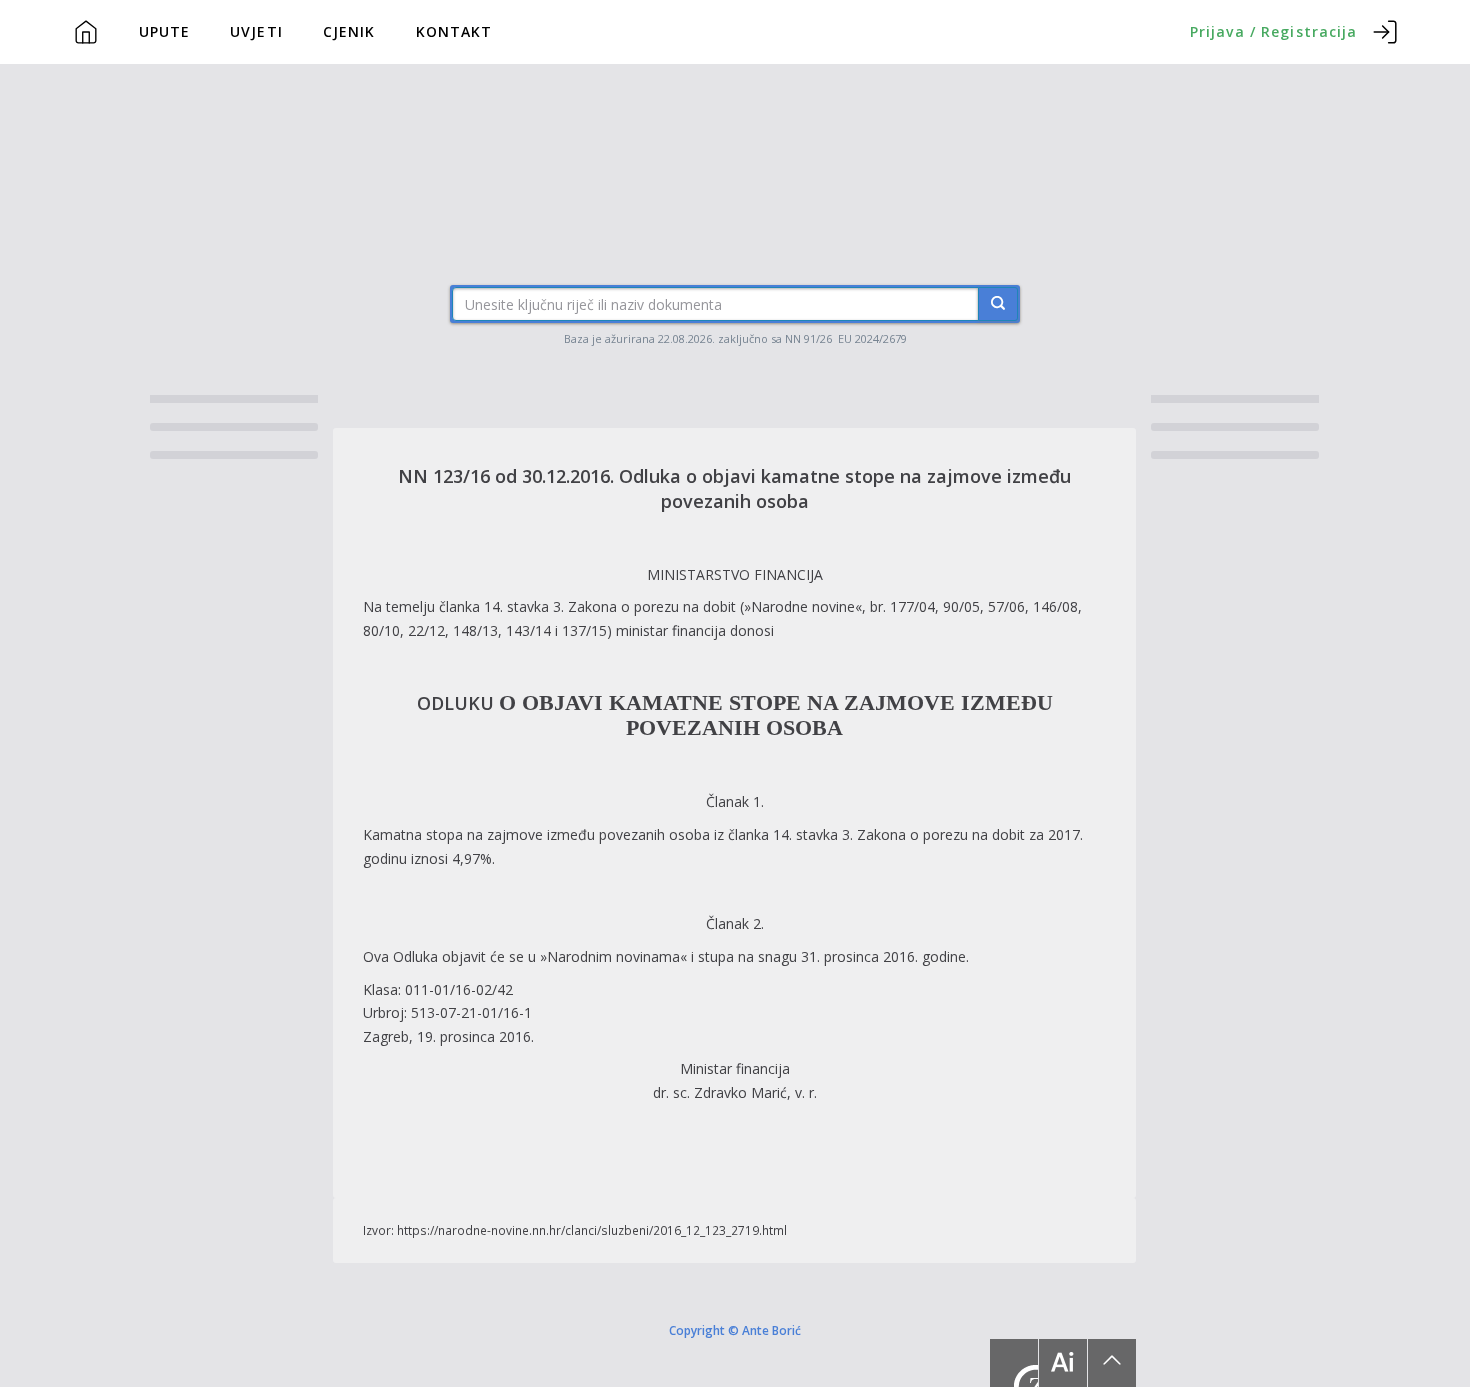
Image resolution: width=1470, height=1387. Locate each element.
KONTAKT (454, 31)
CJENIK (349, 31)
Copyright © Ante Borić (735, 1330)
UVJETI (256, 31)
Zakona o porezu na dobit (650, 606)
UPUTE (165, 31)
